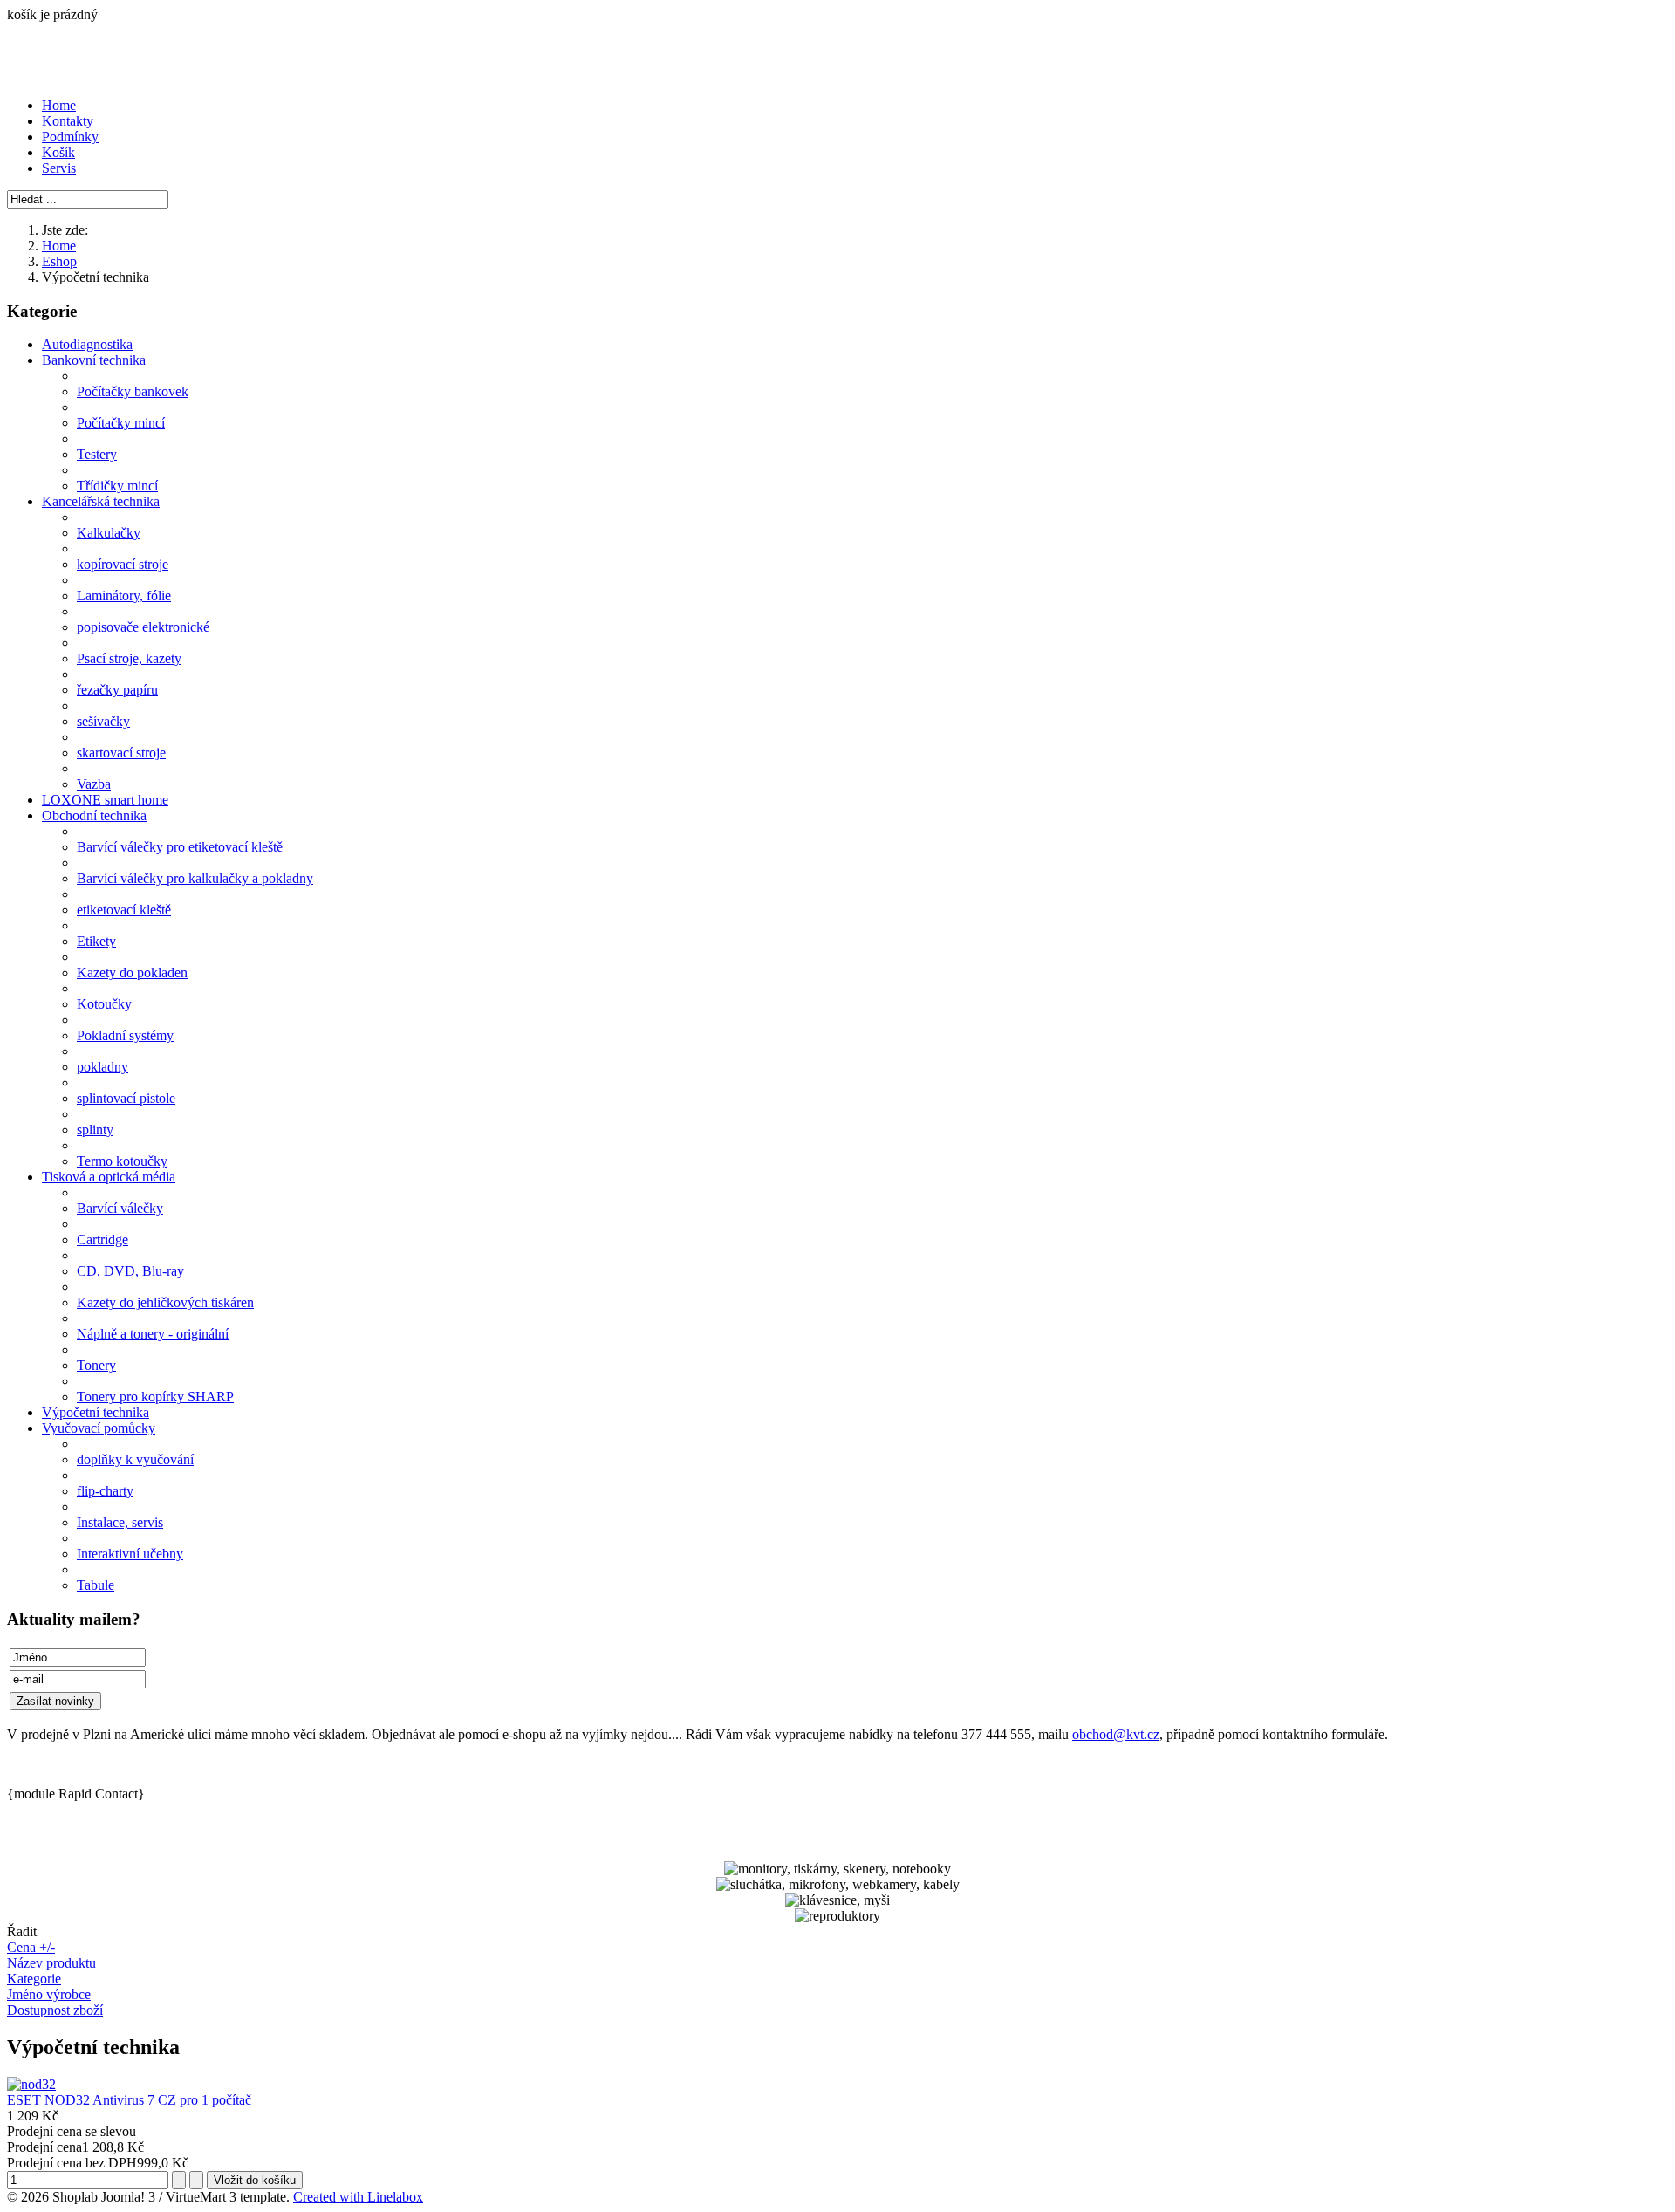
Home (59, 105)
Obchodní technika (94, 815)
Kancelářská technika (101, 501)
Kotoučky (104, 1004)
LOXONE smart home (105, 800)
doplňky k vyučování (135, 1459)
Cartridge (103, 1240)
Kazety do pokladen (132, 972)
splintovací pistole (126, 1098)
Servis (59, 168)
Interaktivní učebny (130, 1554)
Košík (58, 152)
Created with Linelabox (358, 2197)
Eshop (59, 261)
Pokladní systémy (125, 1035)
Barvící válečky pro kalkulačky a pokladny (195, 878)
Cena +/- (31, 1947)
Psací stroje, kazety (129, 658)
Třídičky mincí (117, 486)
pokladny (103, 1067)
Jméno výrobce (49, 1994)
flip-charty (105, 1491)
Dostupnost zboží (55, 2010)
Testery (97, 454)
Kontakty (68, 121)
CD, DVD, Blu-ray (130, 1271)
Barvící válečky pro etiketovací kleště (180, 847)
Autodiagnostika (87, 344)
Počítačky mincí (121, 423)
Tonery (96, 1365)
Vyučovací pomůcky (99, 1428)
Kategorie (34, 1979)
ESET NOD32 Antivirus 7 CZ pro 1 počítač (129, 2100)
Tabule (96, 1585)
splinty (95, 1130)
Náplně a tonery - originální (153, 1334)
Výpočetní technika (96, 1412)
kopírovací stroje (123, 564)
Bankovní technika (94, 360)
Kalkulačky (109, 533)
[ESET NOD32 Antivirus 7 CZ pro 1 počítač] (31, 2084)
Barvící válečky (120, 1208)
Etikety (96, 941)
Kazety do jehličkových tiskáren (165, 1302)
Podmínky (70, 137)
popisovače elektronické (143, 627)
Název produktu (51, 1963)
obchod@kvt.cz (1116, 1734)
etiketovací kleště (124, 910)
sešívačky (103, 721)
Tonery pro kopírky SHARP (155, 1397)
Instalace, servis (120, 1522)
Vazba (94, 784)
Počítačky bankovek (133, 391)
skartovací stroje (121, 753)
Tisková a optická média (109, 1177)
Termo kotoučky (122, 1161)
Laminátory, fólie (124, 596)
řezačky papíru (117, 690)
